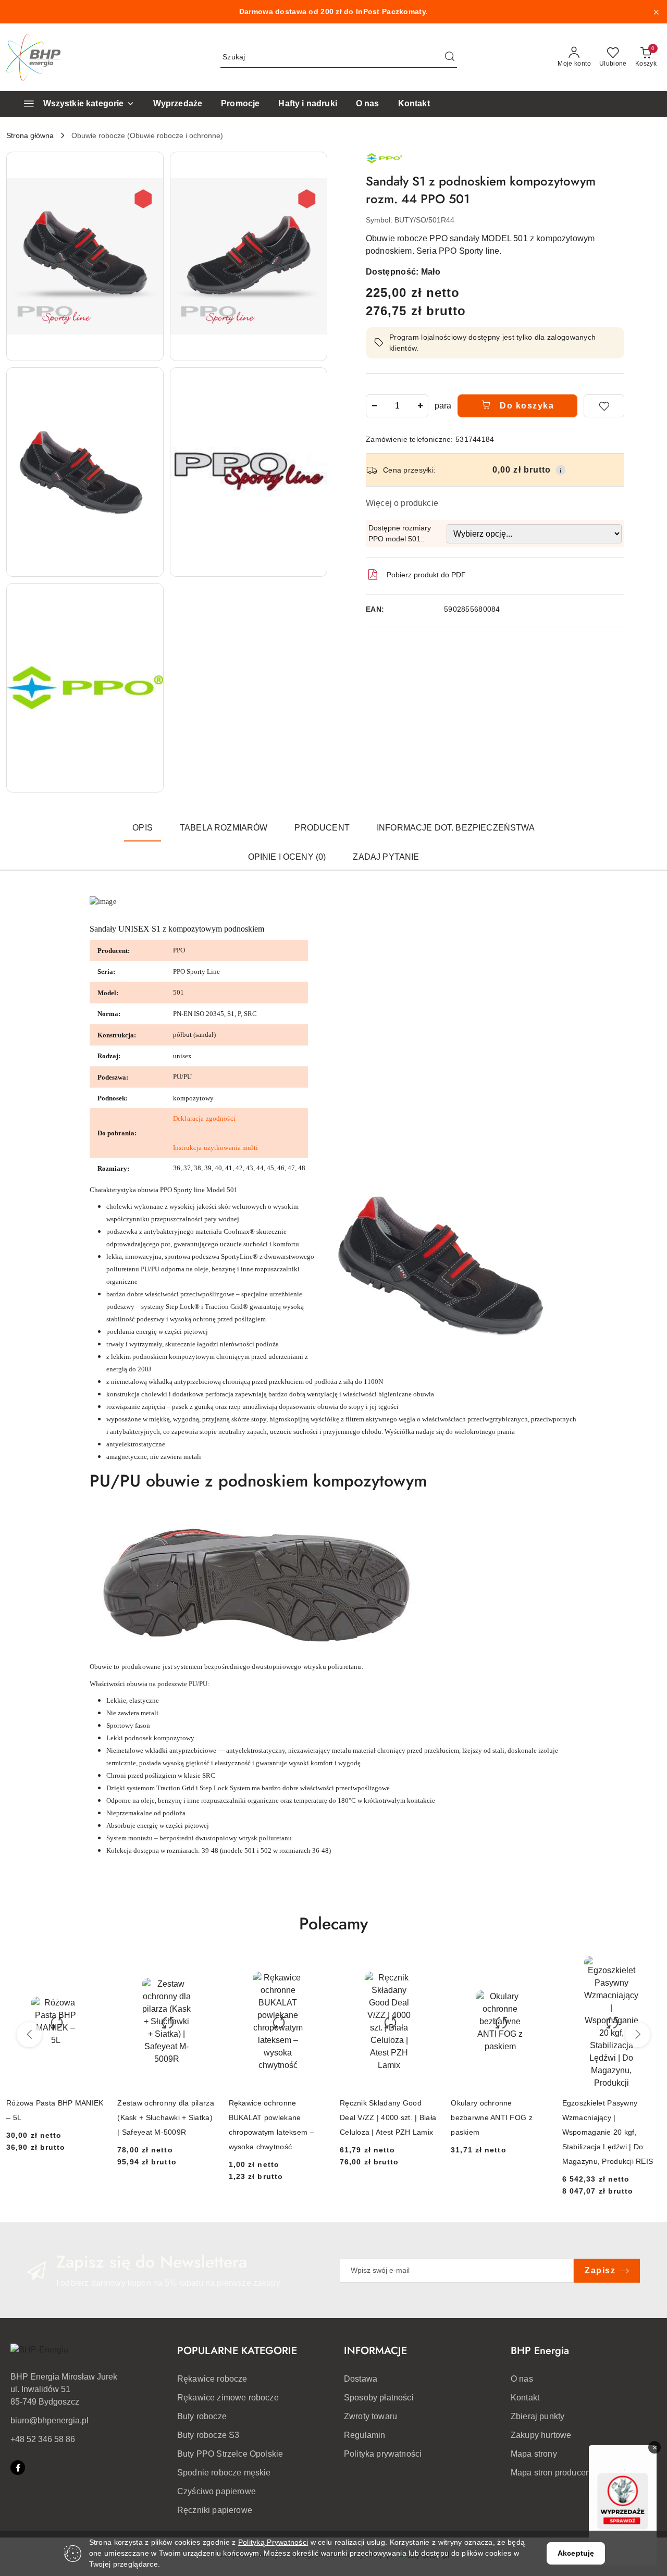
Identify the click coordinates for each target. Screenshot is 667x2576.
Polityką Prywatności (273, 2542)
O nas (522, 2379)
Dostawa (361, 2379)
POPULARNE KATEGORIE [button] (237, 2351)
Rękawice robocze (212, 2379)
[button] (85, 256)
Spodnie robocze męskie (224, 2473)
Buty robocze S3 (208, 2435)
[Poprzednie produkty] (29, 2035)
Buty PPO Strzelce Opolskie (230, 2454)
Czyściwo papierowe (217, 2491)
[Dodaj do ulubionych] (604, 406)
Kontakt (525, 2398)
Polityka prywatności (383, 2454)
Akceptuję (576, 2553)
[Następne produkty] (638, 2035)
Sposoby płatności (379, 2398)
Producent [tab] (322, 828)
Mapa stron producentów (557, 2473)
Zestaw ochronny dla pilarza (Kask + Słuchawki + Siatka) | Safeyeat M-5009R (166, 2117)
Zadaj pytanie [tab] (386, 857)
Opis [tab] (143, 828)
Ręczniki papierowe (215, 2510)
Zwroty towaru (370, 2416)
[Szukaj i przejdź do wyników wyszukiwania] (450, 57)
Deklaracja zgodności (204, 1118)
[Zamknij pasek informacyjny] (656, 12)
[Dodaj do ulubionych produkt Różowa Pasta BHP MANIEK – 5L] (93, 1968)
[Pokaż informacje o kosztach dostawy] (561, 470)
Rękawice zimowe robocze (228, 2398)
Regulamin (365, 2435)
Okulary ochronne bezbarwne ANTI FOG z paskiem (492, 2117)
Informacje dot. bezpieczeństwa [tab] (456, 828)
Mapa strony (534, 2454)
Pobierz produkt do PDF (426, 575)
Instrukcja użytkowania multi (215, 1148)
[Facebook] (18, 2468)
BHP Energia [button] (540, 2351)
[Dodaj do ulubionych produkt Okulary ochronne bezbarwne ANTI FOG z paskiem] (538, 1968)
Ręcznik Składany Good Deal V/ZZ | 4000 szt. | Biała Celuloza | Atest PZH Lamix (388, 2117)
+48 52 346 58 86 (43, 2439)
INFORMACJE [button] (375, 2351)
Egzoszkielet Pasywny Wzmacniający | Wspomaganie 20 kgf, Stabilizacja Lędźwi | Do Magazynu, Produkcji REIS (608, 2132)
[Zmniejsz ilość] (374, 406)
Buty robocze (202, 2416)
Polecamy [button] (333, 1924)
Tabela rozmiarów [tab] (224, 828)
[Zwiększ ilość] (420, 406)
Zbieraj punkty (538, 2416)
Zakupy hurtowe (541, 2435)
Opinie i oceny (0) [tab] (287, 857)
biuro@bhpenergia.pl (50, 2420)
